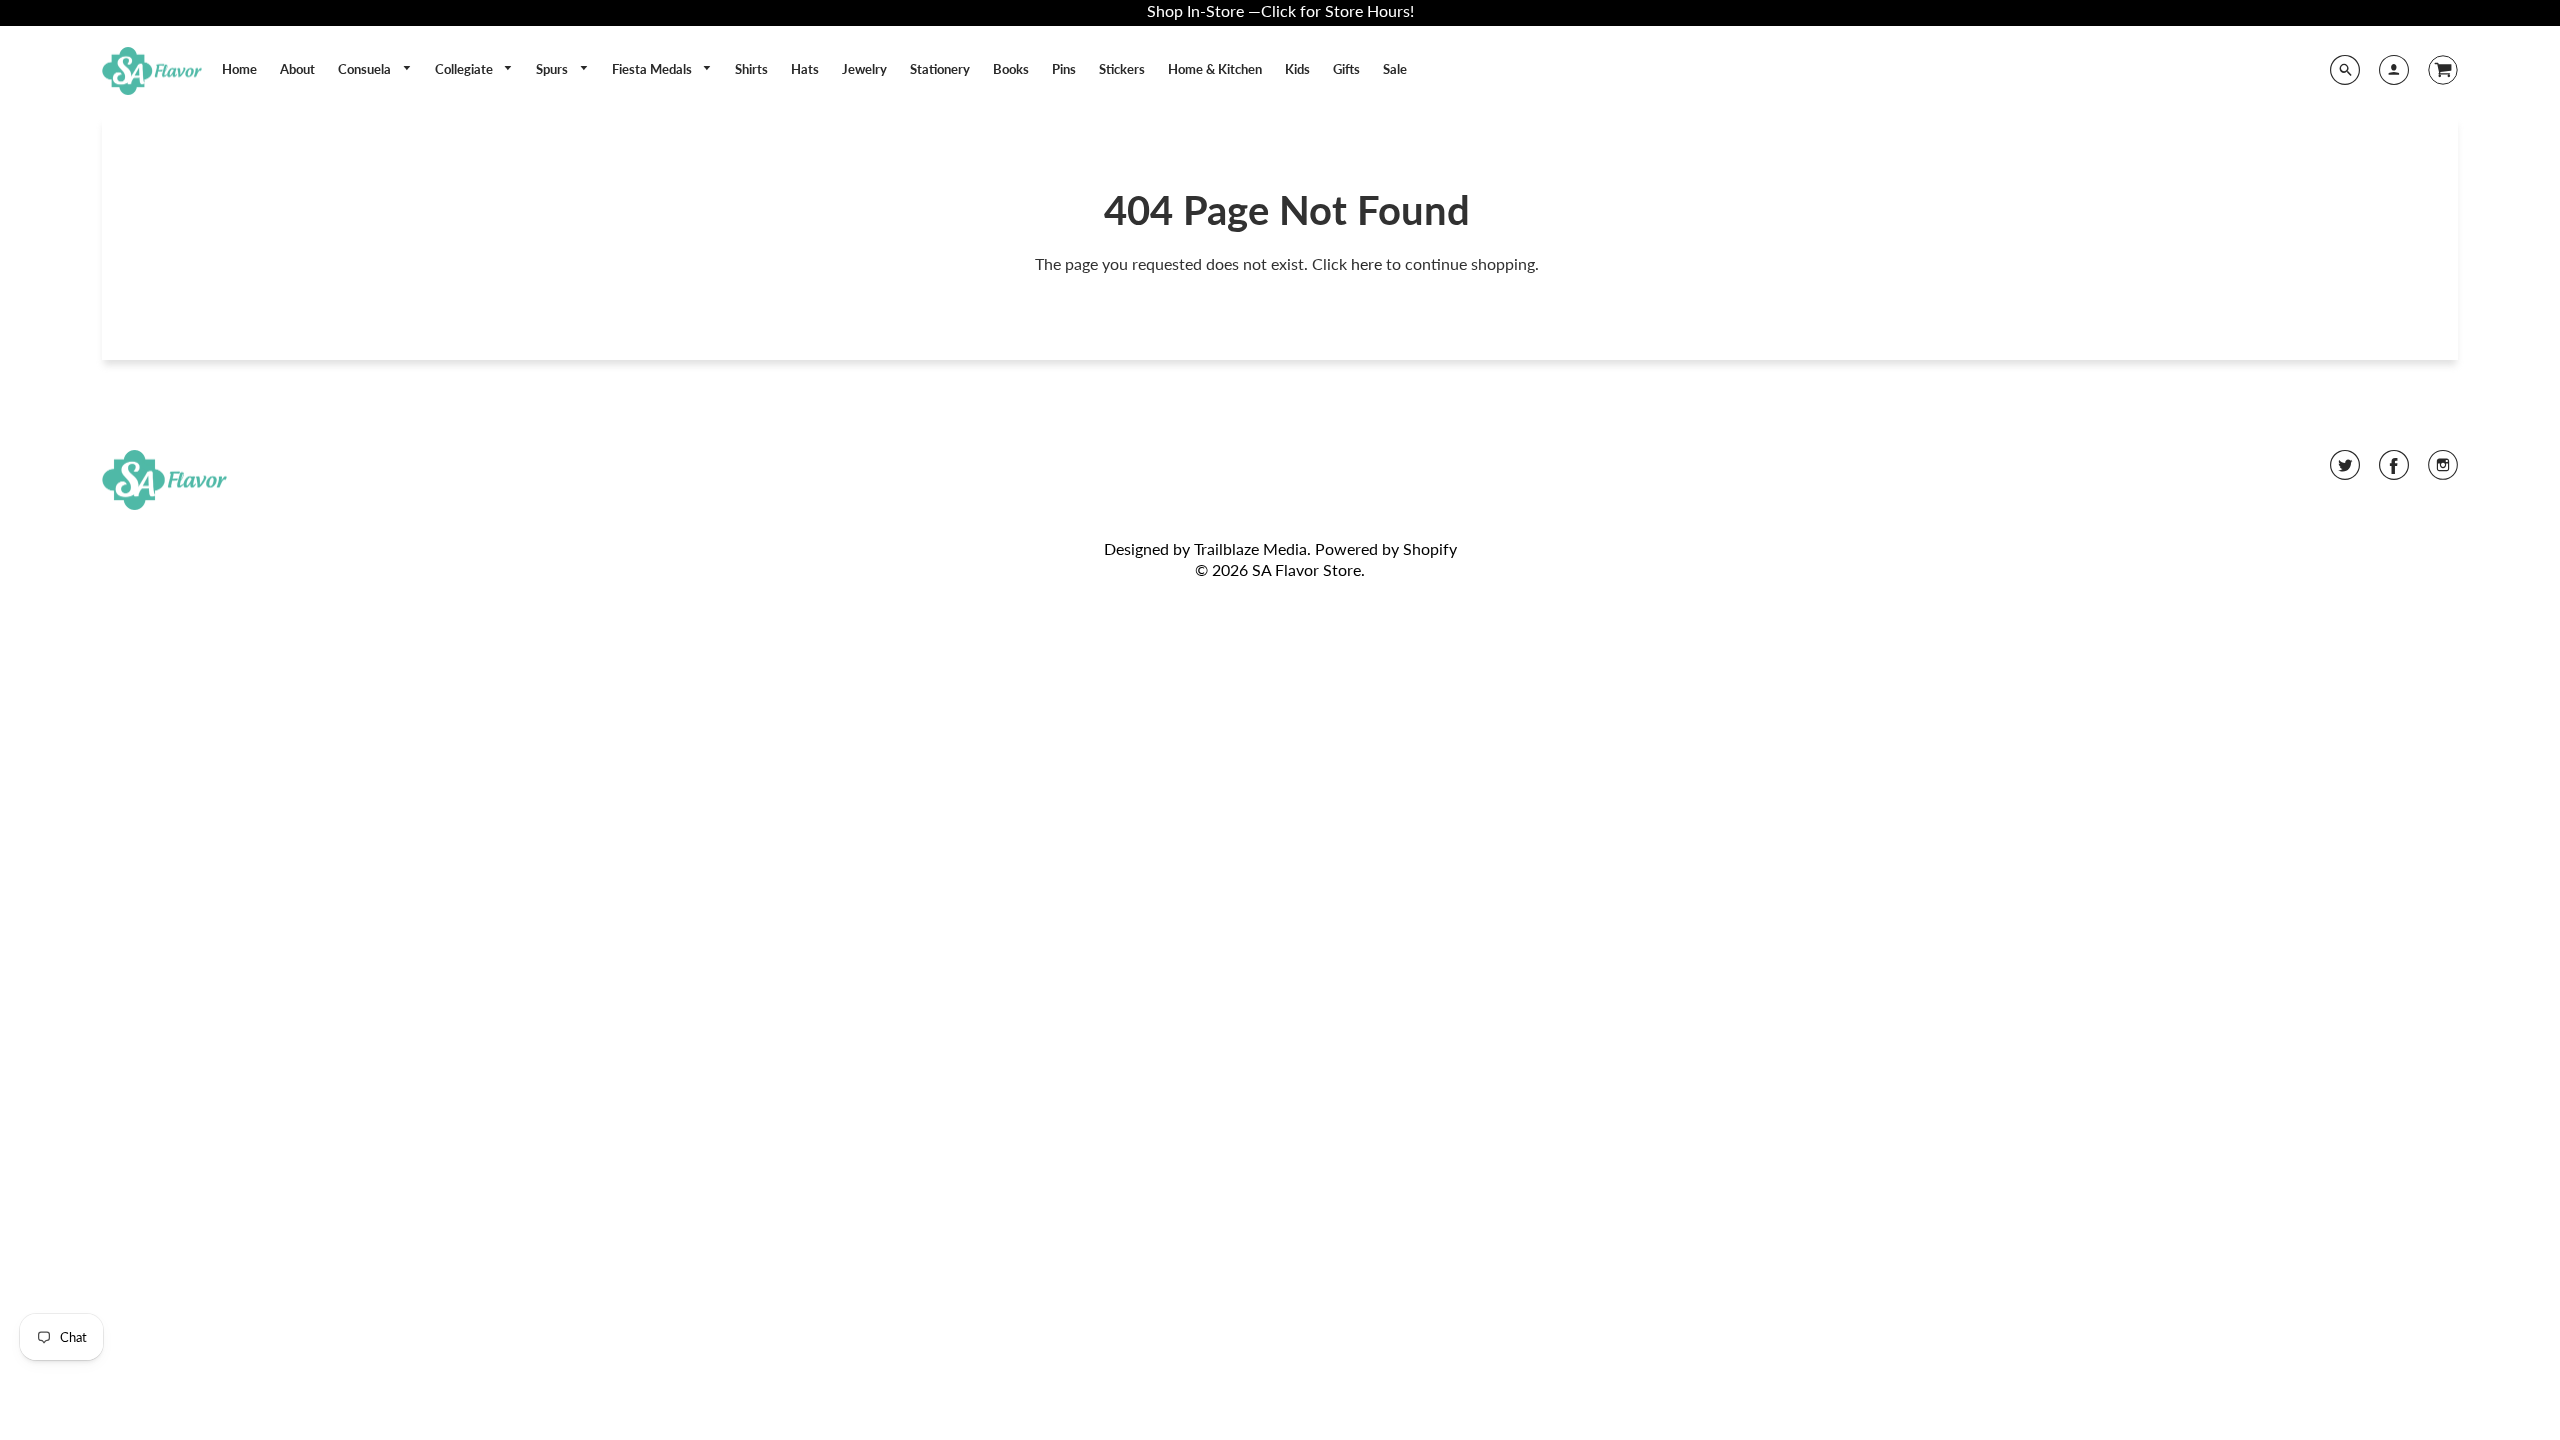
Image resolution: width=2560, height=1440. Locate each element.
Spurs (553, 69)
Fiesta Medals (653, 69)
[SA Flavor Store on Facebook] (2394, 471)
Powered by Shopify (1386, 548)
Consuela (366, 69)
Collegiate (465, 69)
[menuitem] (239, 69)
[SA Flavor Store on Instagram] (2443, 471)
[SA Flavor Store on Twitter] (2345, 471)
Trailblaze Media (1250, 548)
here (1366, 263)
